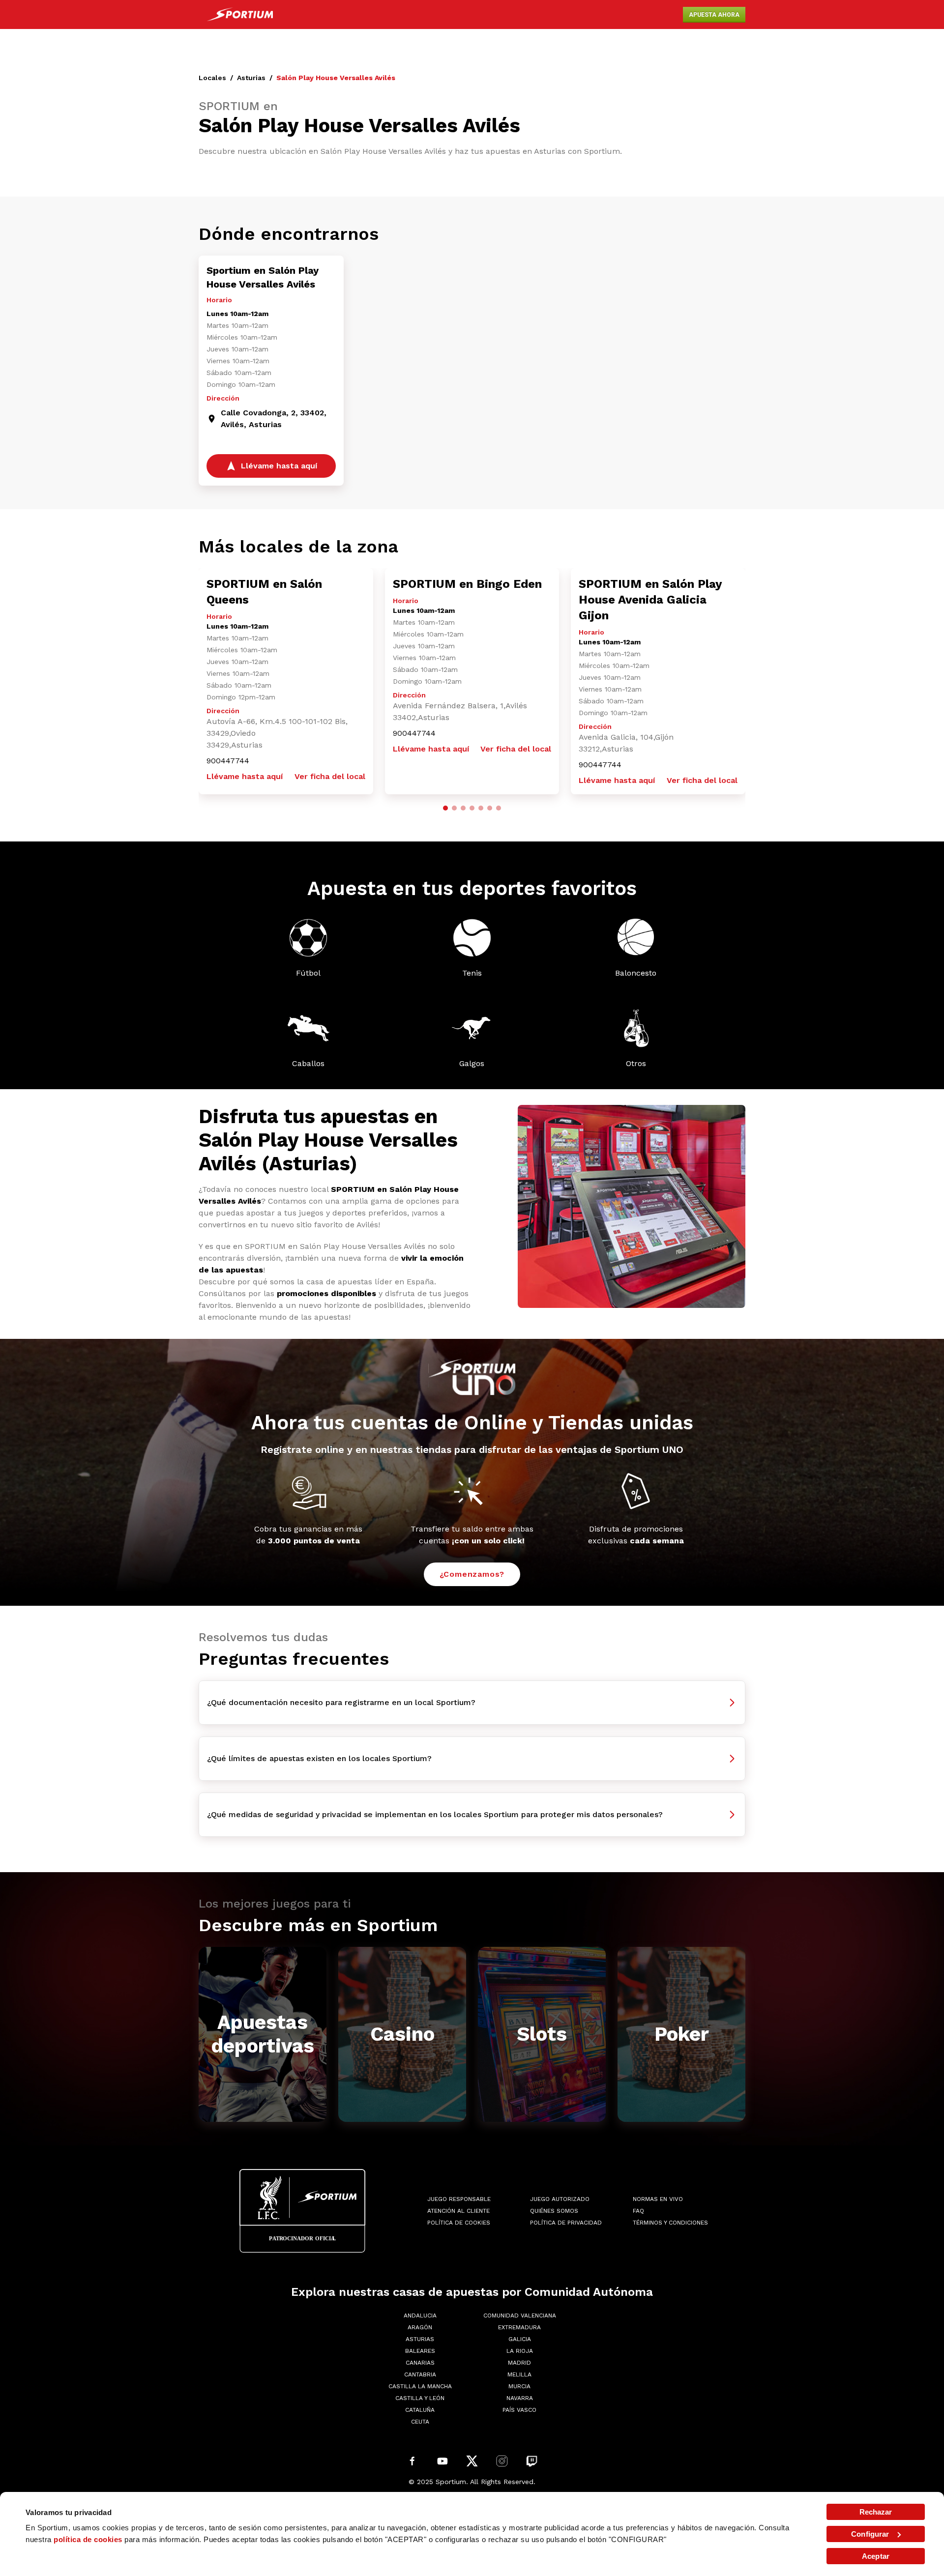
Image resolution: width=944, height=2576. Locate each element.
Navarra (520, 2398)
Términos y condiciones (670, 2223)
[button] (445, 808)
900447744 (228, 761)
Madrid (519, 2363)
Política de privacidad (566, 2223)
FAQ (638, 2211)
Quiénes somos (554, 2211)
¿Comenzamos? (472, 1574)
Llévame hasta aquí (245, 776)
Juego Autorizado (560, 2199)
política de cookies (88, 2539)
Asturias (251, 78)
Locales (212, 78)
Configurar (870, 2534)
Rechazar (876, 2512)
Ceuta (420, 2422)
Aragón (420, 2327)
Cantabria (420, 2374)
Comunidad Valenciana (520, 2316)
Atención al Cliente (458, 2211)
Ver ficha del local (330, 776)
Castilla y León (420, 2398)
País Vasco (519, 2410)
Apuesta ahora (714, 15)
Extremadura (519, 2327)
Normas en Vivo (658, 2199)
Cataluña (420, 2410)
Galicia (520, 2339)
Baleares (420, 2351)
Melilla (519, 2374)
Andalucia (420, 2316)
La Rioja (520, 2351)
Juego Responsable (459, 2199)
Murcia (519, 2386)
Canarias (420, 2363)
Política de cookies (459, 2223)
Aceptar (876, 2556)
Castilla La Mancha (420, 2386)
